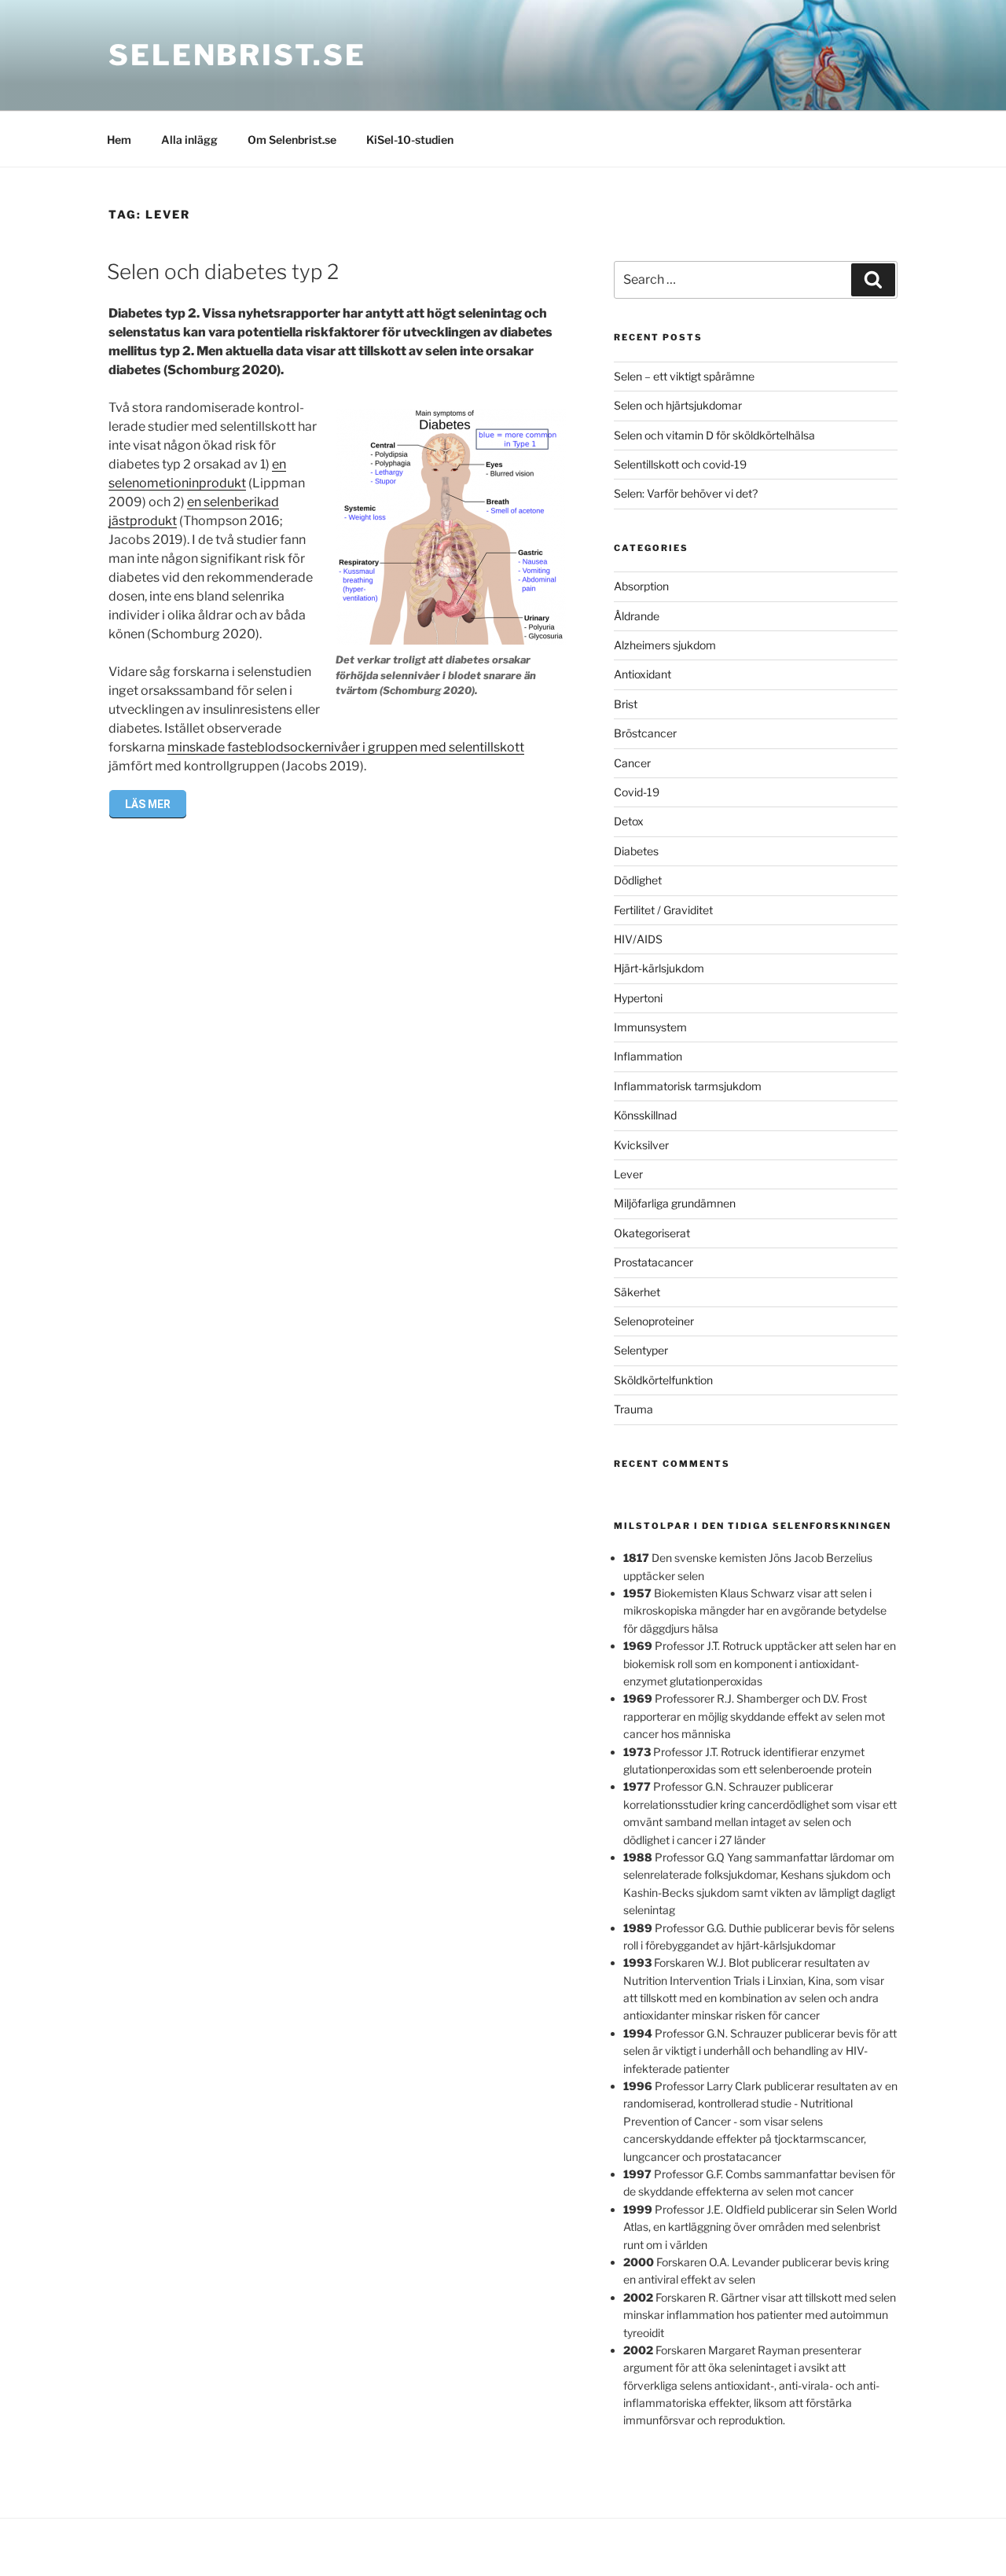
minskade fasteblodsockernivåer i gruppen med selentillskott (346, 747)
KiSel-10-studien (410, 140)
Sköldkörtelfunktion (663, 1380)
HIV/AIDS (638, 939)
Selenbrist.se (237, 55)
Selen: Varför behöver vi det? (686, 493)
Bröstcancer (645, 733)
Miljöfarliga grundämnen (675, 1203)
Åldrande (637, 616)
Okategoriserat (652, 1233)
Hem (119, 140)
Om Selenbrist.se (292, 140)
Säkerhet (637, 1292)
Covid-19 (637, 792)
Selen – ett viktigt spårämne (684, 376)
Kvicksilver (641, 1145)
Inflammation (648, 1056)
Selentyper (641, 1350)
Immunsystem (650, 1027)
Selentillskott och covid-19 (680, 464)
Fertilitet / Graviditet (663, 910)
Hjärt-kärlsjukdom (659, 968)
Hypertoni (638, 998)
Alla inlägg (189, 140)
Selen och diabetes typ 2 (223, 272)
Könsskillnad (645, 1115)
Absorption (641, 586)
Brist (626, 704)
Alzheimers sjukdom (665, 645)
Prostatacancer (654, 1262)
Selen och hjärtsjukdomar (678, 405)
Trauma (633, 1409)
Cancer (632, 763)
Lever (628, 1174)
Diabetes (636, 851)
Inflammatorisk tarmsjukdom (688, 1086)
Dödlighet (638, 880)
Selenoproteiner (654, 1321)
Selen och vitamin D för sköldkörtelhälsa (714, 435)
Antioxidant (643, 674)
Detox (629, 821)
